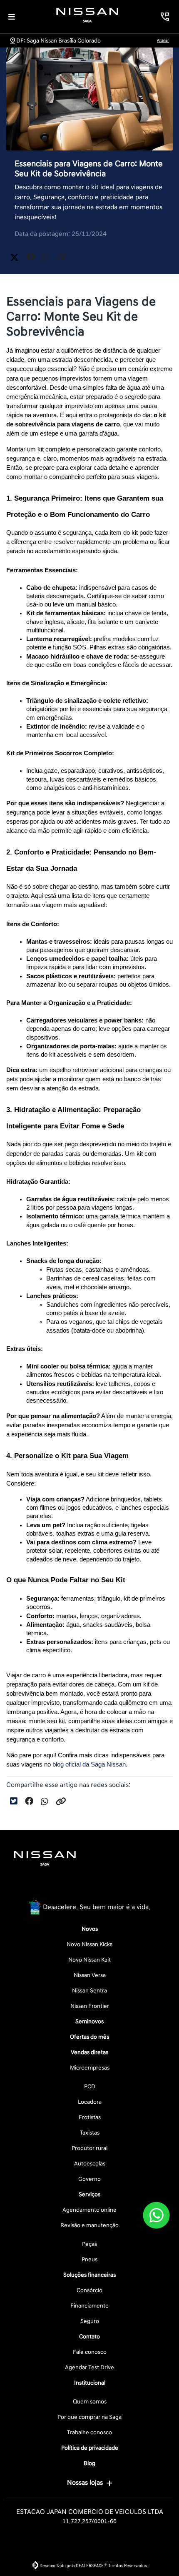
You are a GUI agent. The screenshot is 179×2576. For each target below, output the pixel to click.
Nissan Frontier (90, 2006)
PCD (90, 2086)
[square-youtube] (109, 1887)
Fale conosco (90, 2352)
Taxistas (90, 2133)
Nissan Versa (90, 1975)
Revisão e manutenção (89, 2225)
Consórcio (89, 2290)
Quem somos (90, 2402)
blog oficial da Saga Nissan (89, 1764)
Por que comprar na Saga (89, 2417)
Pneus (89, 2259)
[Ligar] (165, 17)
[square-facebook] (70, 1887)
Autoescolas (90, 2164)
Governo (89, 2179)
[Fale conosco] (156, 2215)
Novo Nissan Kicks (89, 1944)
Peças (89, 2244)
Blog (89, 2463)
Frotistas (90, 2117)
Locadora (90, 2102)
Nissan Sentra (89, 1991)
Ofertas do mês (89, 2037)
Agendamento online (89, 2210)
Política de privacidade (90, 2448)
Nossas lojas (85, 2483)
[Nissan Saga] (87, 15)
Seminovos (89, 2021)
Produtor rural (89, 2148)
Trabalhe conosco (89, 2432)
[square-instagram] (89, 1887)
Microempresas (90, 2068)
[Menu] (12, 17)
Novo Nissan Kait (89, 1960)
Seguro (90, 2321)
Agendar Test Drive (89, 2367)
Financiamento (89, 2306)
